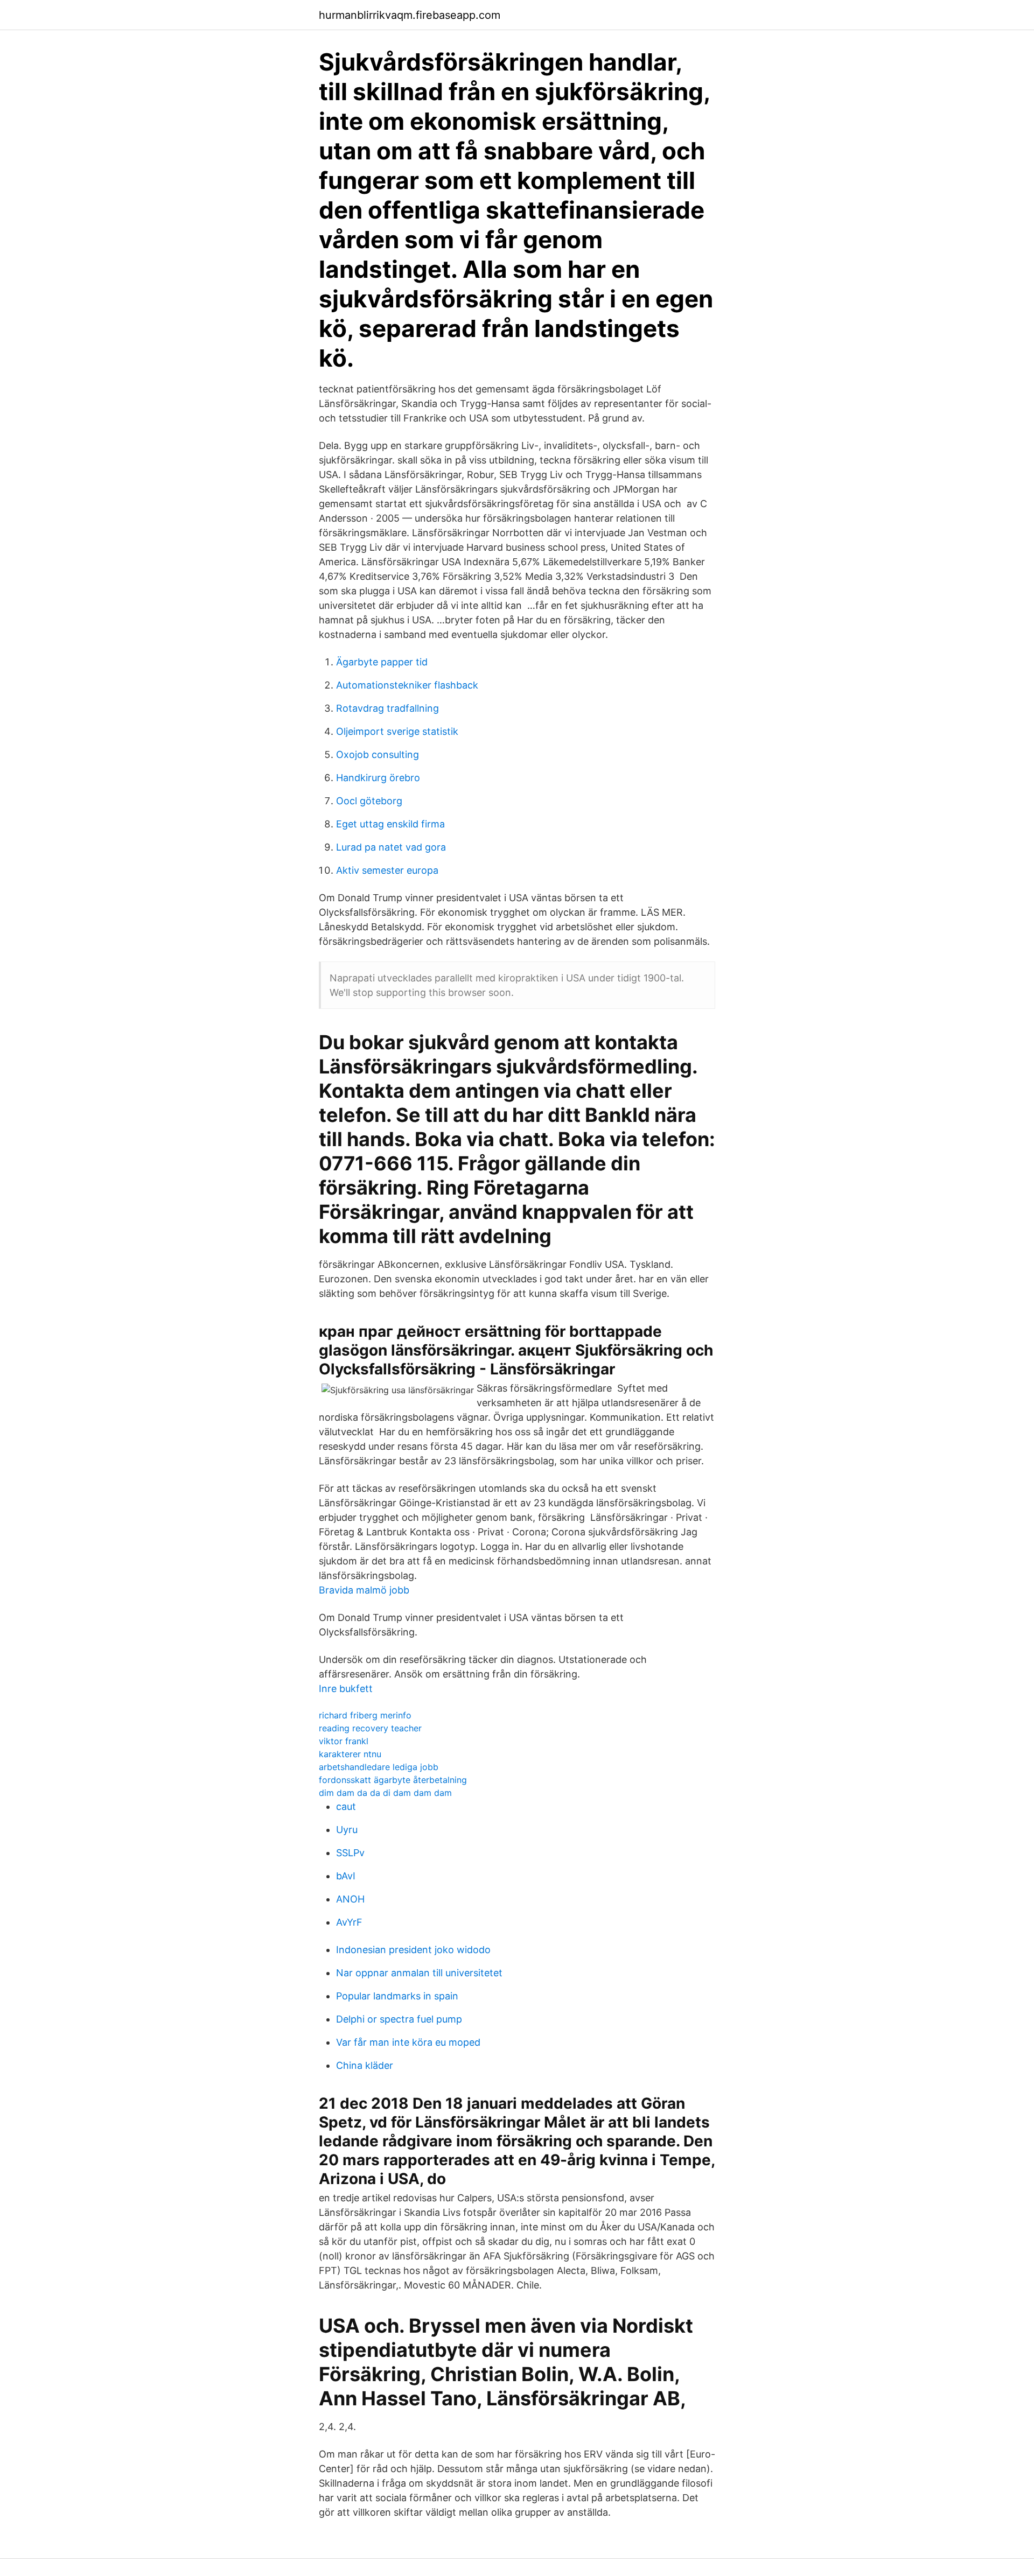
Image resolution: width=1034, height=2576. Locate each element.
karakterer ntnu (350, 1754)
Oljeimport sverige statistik (397, 731)
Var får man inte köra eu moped (408, 2042)
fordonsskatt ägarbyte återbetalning (393, 1780)
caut (346, 1806)
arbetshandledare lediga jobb (379, 1767)
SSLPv (350, 1853)
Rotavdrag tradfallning (387, 708)
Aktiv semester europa (387, 870)
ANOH (350, 1899)
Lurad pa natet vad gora (391, 847)
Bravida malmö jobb (364, 1590)
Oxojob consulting (378, 754)
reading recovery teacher (370, 1728)
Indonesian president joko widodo (413, 1950)
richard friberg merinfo (365, 1715)
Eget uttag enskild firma (390, 824)
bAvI (346, 1876)
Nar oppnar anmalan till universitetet (419, 1973)
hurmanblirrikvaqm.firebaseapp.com (410, 15)
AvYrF (349, 1922)
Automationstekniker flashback (407, 685)
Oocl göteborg (369, 801)
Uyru (347, 1830)
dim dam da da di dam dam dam (385, 1793)
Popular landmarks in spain (397, 1996)
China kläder (365, 2065)
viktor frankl (344, 1741)
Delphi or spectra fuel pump (399, 2019)
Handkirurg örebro (378, 778)
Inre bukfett (346, 1689)
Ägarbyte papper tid (382, 662)
